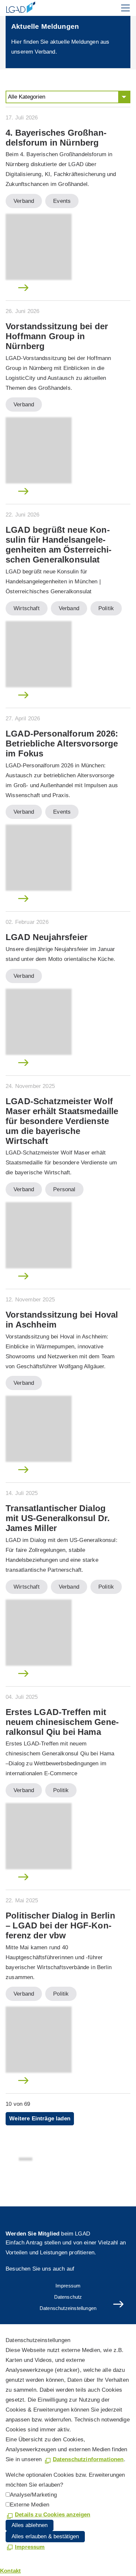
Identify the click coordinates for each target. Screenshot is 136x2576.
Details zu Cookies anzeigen (53, 2515)
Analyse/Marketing (33, 2495)
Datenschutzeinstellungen (68, 2308)
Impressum (68, 2286)
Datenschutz (68, 2297)
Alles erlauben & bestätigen (45, 2536)
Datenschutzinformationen (88, 2459)
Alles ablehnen (30, 2525)
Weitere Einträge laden (40, 2119)
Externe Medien (30, 2505)
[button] (125, 8)
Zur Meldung (20, 289)
